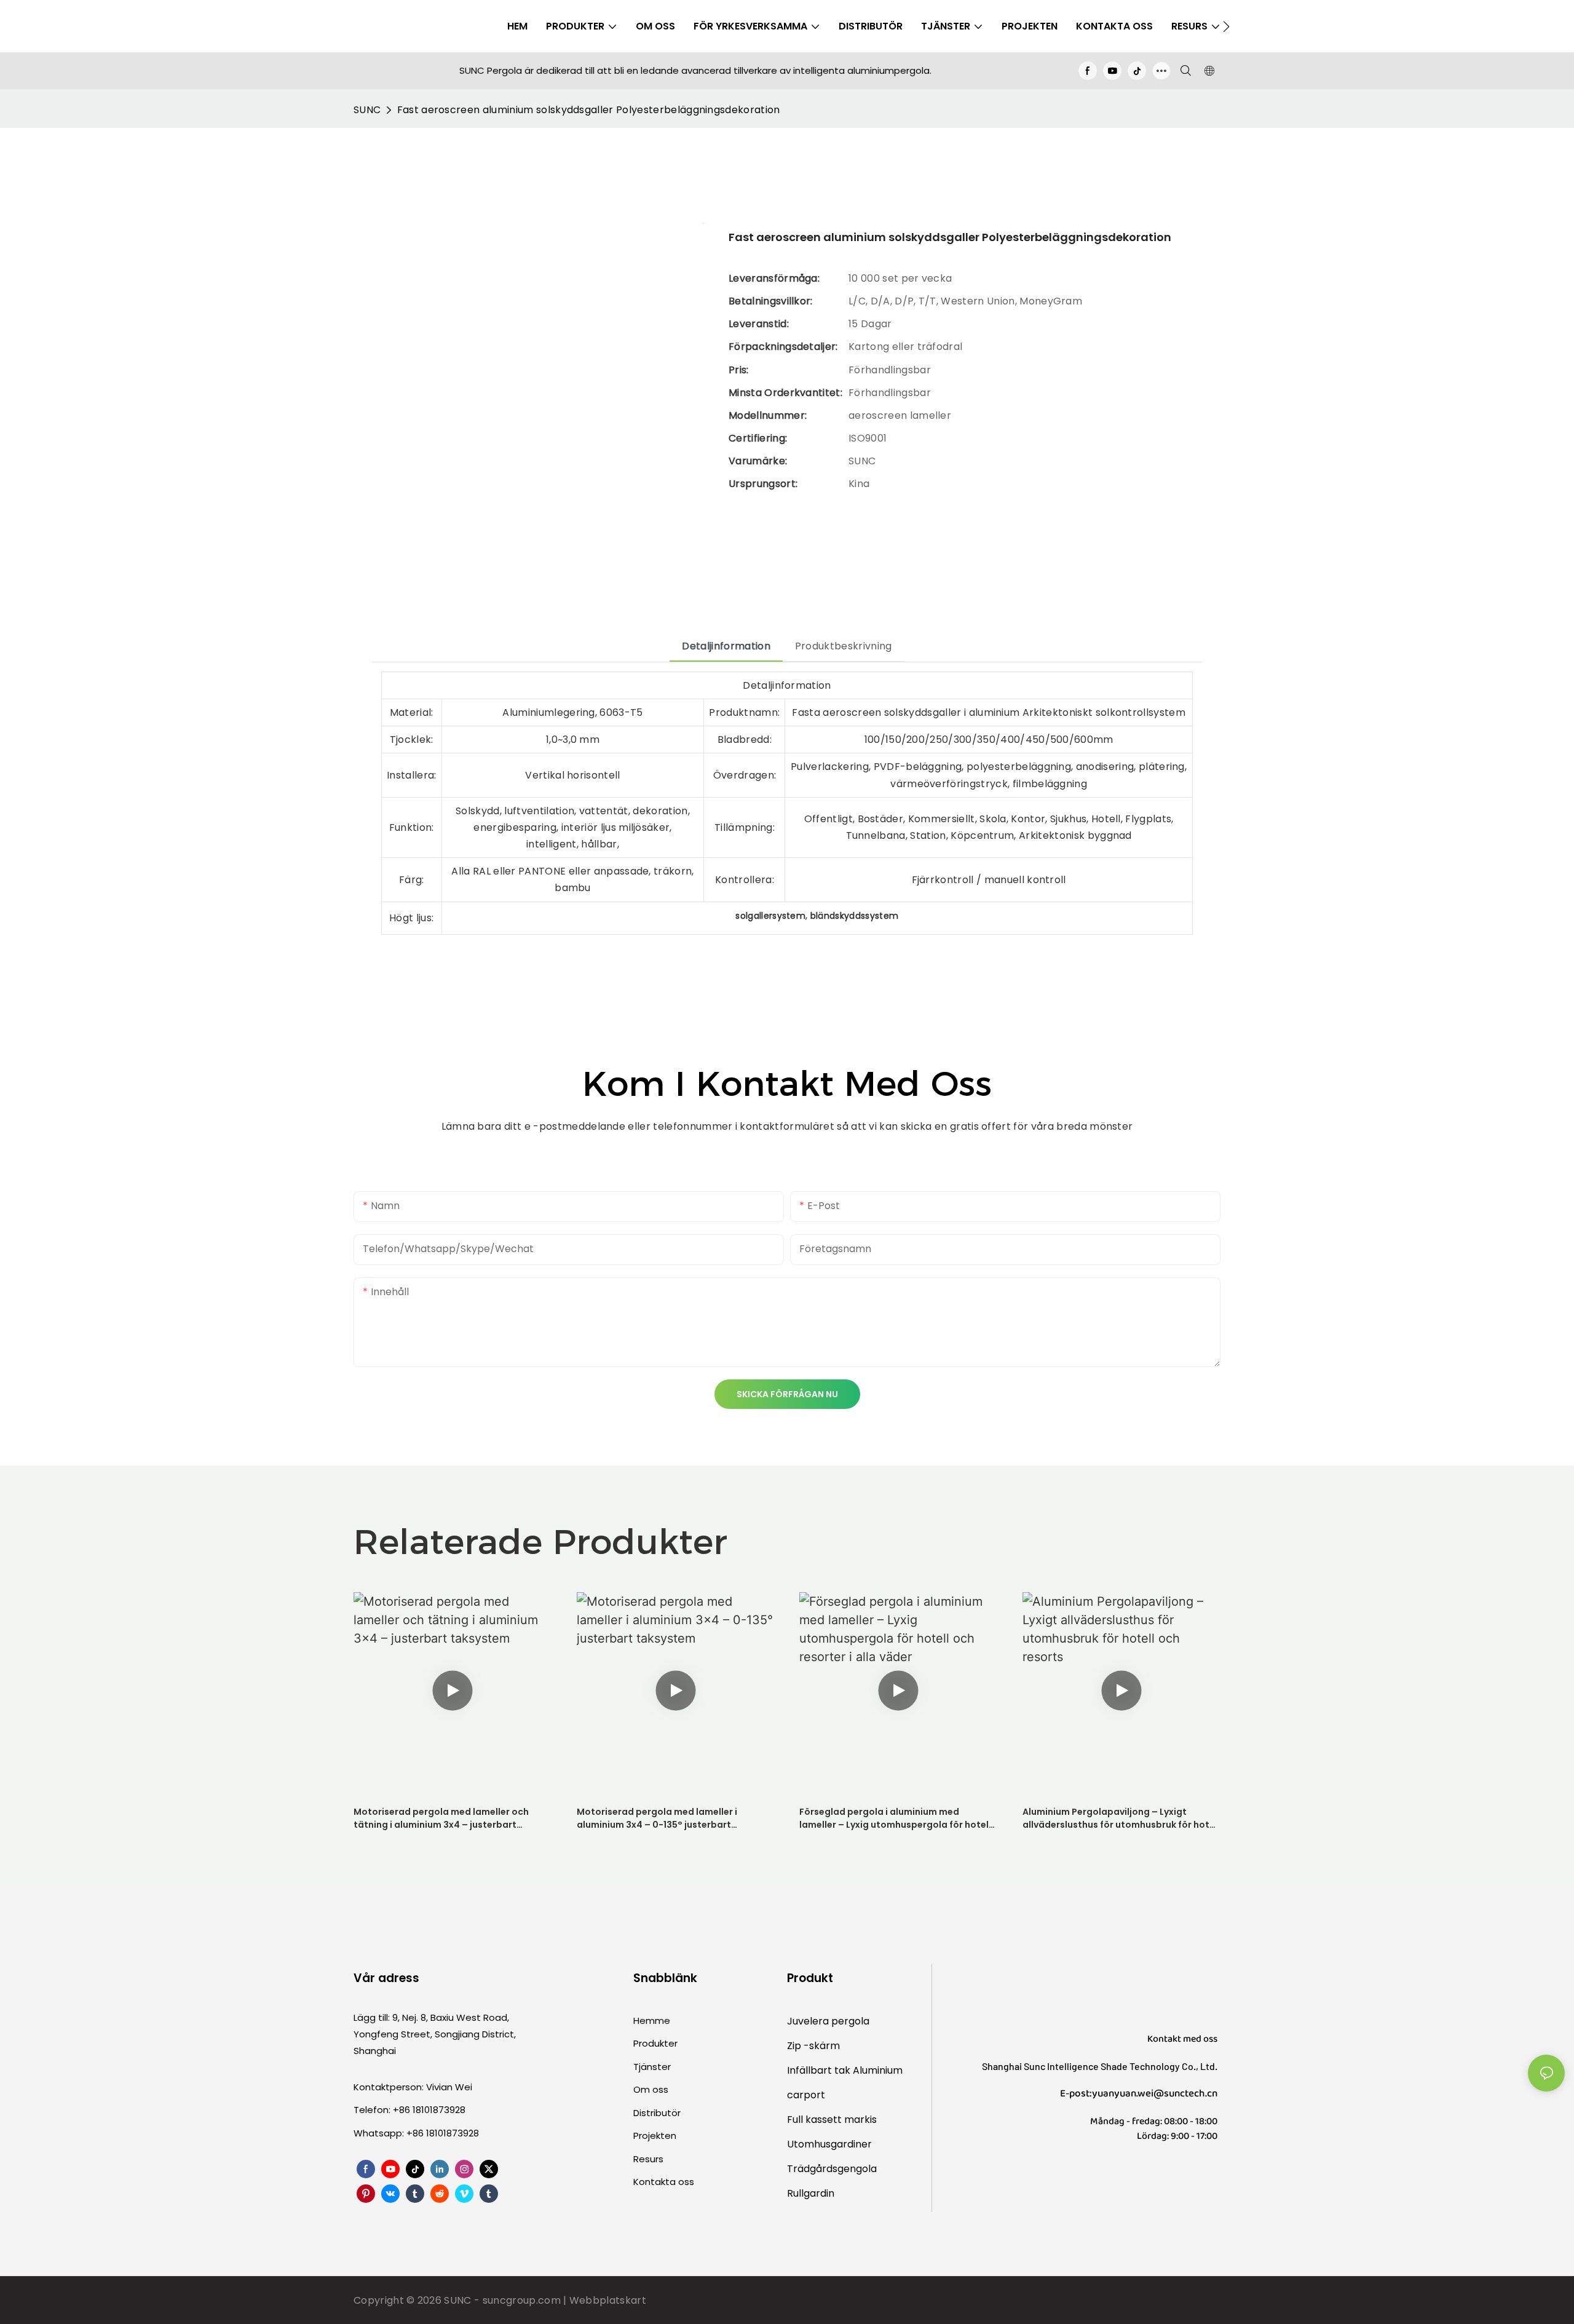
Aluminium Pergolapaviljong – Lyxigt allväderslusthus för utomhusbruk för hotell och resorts (1121, 1818)
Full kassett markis (832, 2120)
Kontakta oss (664, 2182)
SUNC (367, 110)
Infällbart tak (820, 2070)
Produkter (655, 2043)
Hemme (652, 2021)
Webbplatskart (608, 2300)
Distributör (657, 2113)
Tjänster (652, 2067)
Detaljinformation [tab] (726, 646)
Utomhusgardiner (829, 2144)
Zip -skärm (813, 2046)
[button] (1226, 26)
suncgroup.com (523, 2300)
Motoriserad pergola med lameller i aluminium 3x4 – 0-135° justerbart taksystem (657, 1818)
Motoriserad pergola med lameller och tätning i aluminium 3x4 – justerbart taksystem (441, 1818)
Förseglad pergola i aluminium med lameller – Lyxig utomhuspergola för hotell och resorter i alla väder (895, 1818)
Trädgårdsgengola (832, 2169)
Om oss (651, 2089)
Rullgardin (811, 2193)
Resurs (648, 2159)
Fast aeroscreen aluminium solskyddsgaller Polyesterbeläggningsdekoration (589, 110)
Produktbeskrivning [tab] (844, 646)
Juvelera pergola (828, 2021)
